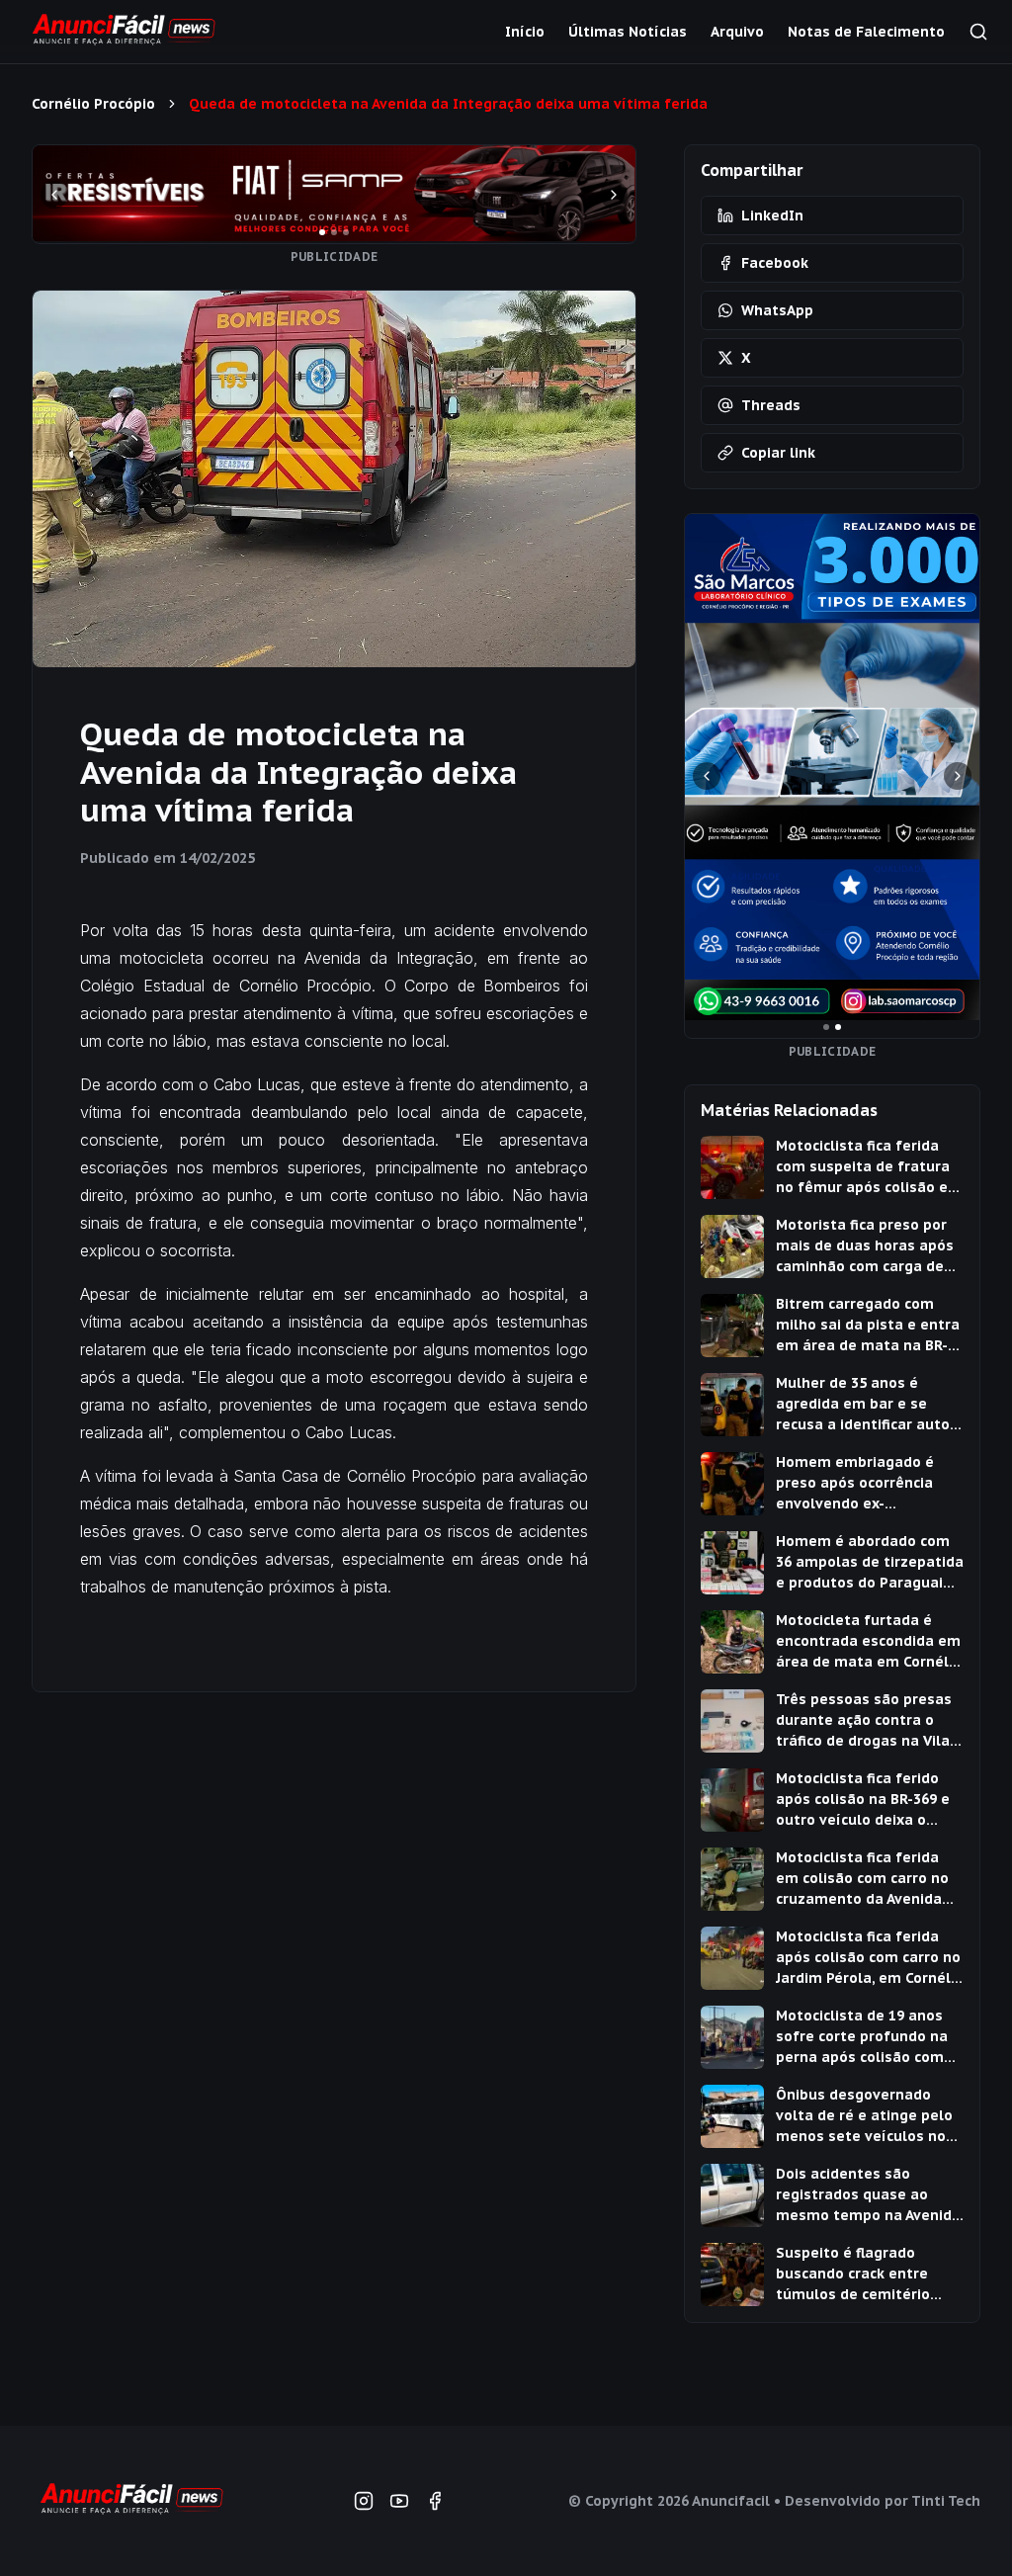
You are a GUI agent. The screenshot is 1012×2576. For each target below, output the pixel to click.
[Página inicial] (130, 2501)
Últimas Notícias (628, 32)
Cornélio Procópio (93, 104)
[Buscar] (978, 32)
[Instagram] (364, 2501)
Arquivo (737, 32)
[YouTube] (399, 2501)
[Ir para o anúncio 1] (322, 232)
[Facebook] (435, 2501)
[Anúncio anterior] (54, 195)
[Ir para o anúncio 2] (334, 232)
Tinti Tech (946, 2501)
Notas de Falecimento (866, 32)
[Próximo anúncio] (614, 195)
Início (525, 32)
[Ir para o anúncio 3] (346, 232)
